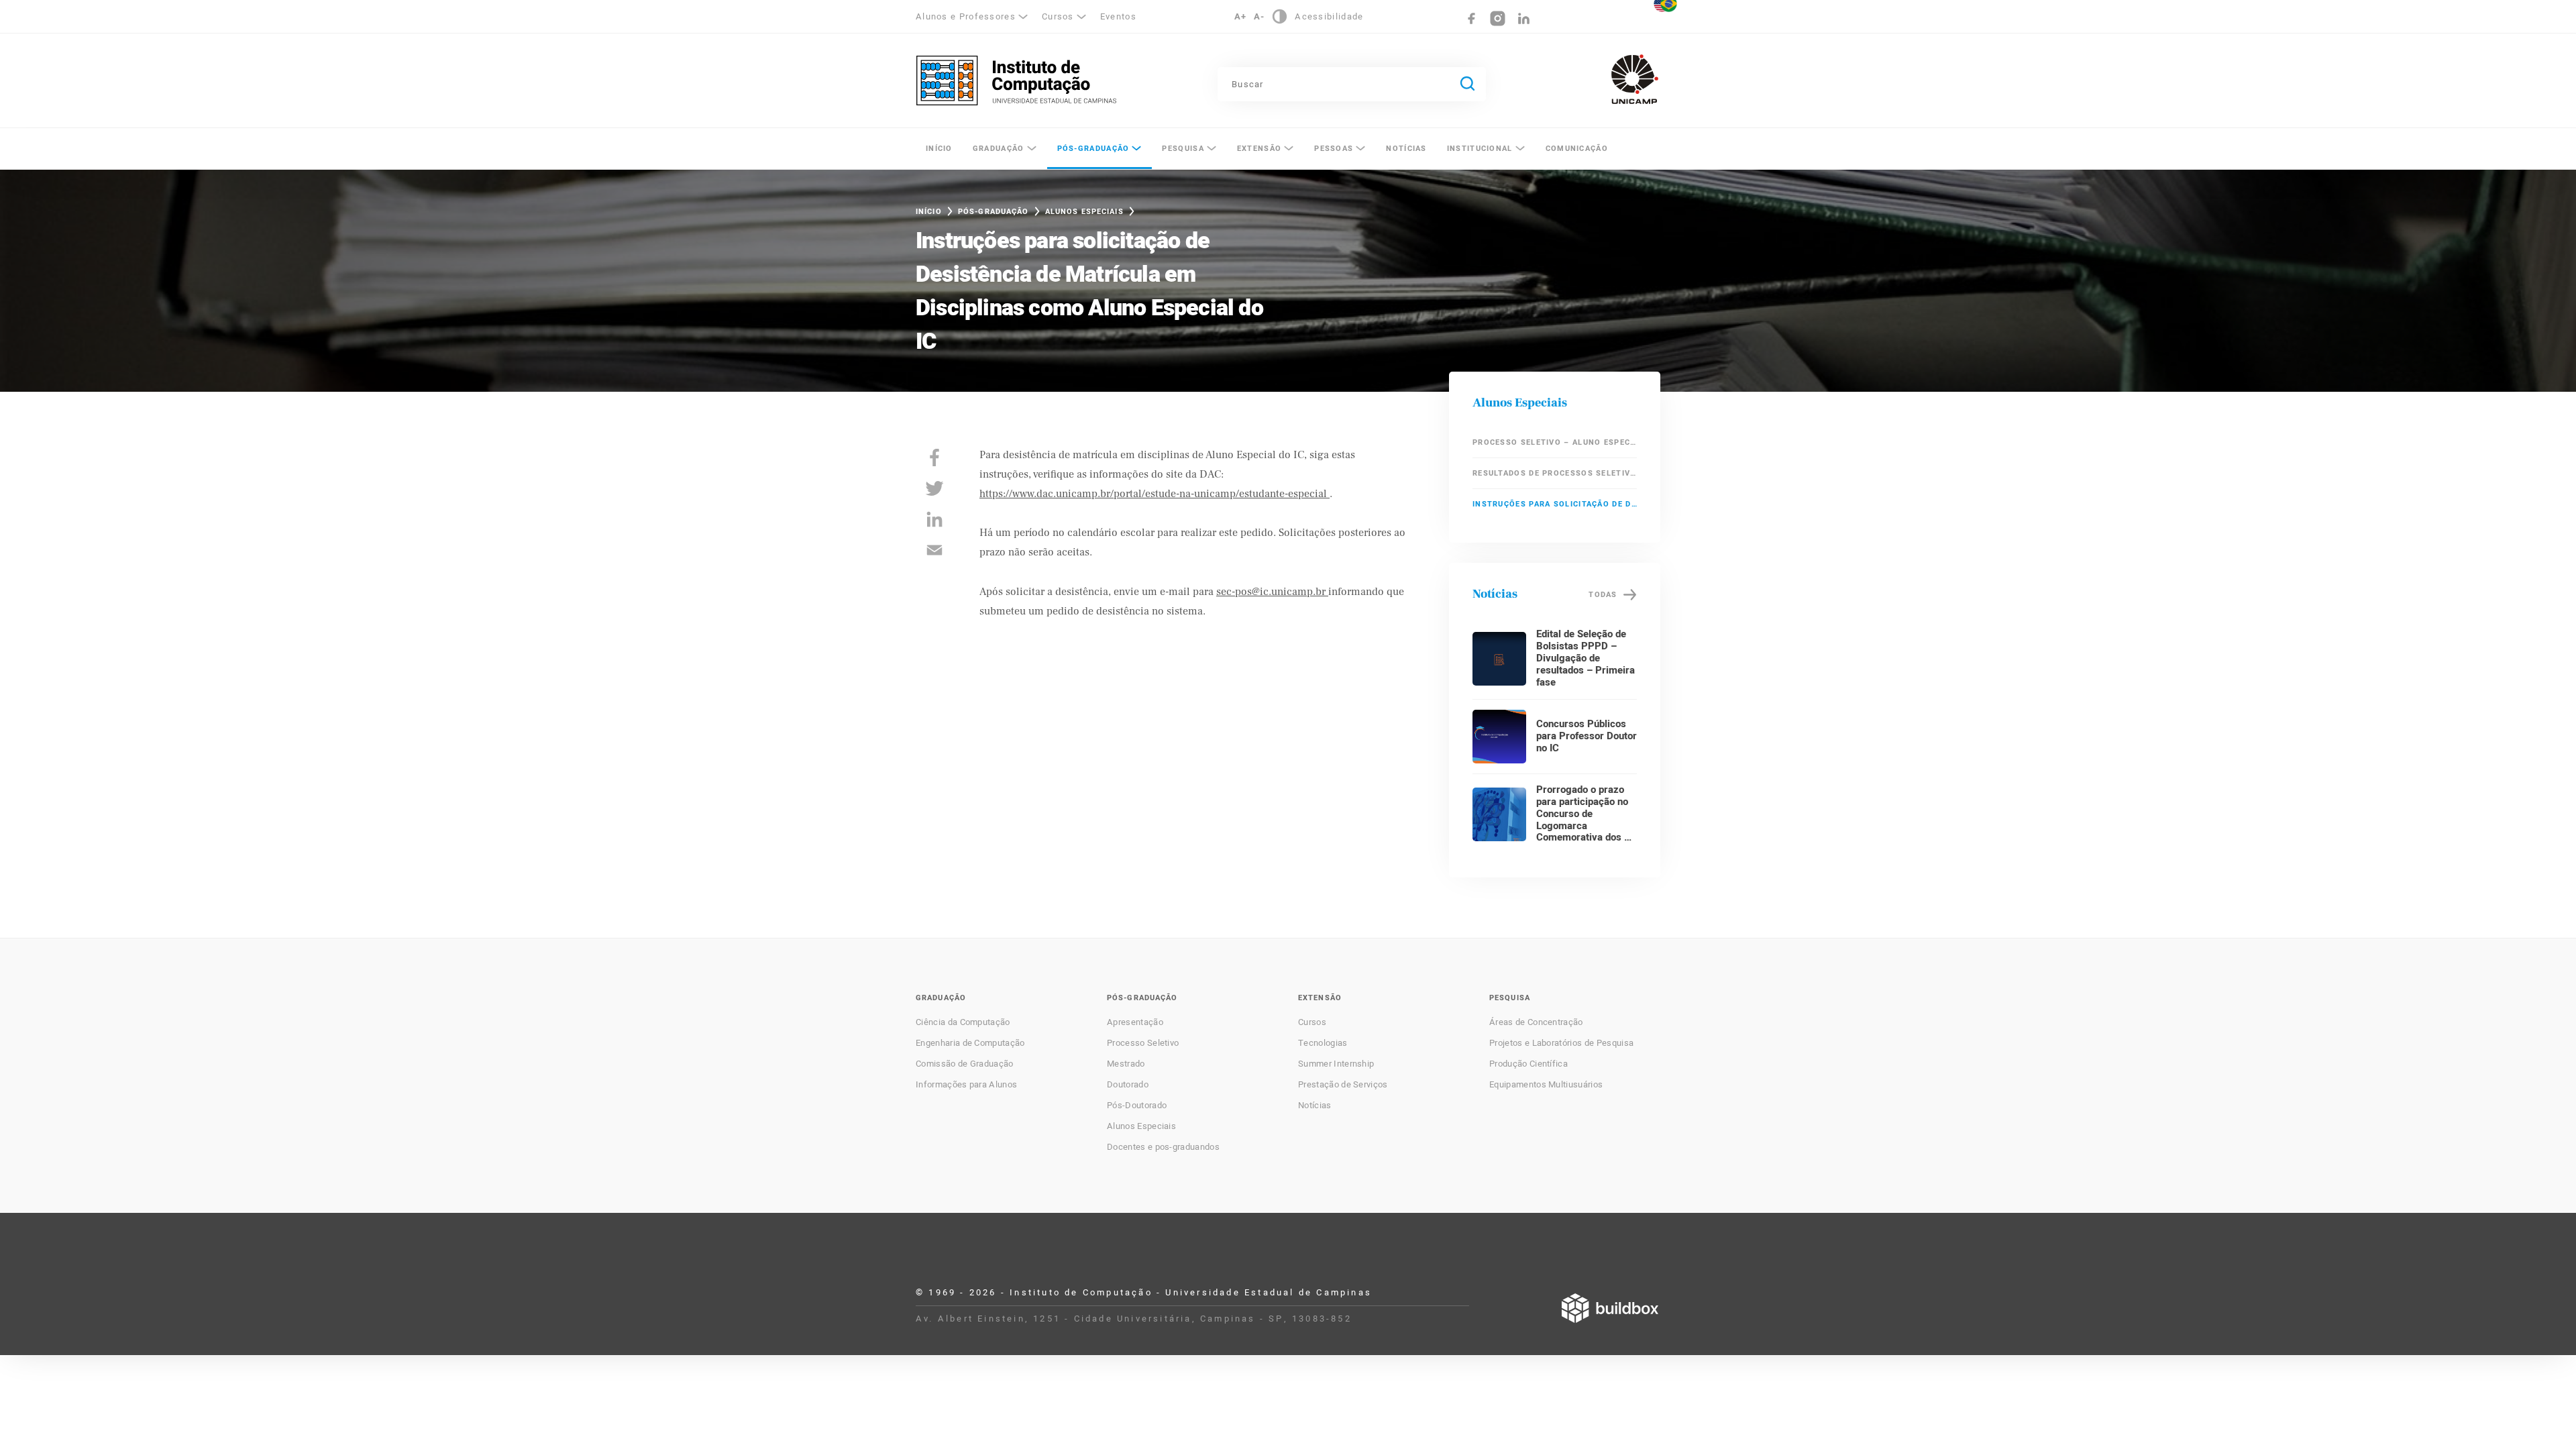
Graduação (999, 149)
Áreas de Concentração (1536, 1022)
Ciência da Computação (963, 1022)
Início (939, 149)
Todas (1603, 595)
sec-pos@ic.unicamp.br (1272, 592)
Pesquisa (1183, 149)
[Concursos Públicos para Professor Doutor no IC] (1499, 737)
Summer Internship (1336, 1064)
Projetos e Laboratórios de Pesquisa (1561, 1043)
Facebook (1471, 18)
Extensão (1259, 149)
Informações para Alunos (966, 1085)
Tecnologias (1323, 1043)
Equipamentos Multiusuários (1546, 1085)
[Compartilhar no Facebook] (934, 458)
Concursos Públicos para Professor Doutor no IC (1587, 736)
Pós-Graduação (1093, 149)
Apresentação (1135, 1022)
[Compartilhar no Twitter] (934, 488)
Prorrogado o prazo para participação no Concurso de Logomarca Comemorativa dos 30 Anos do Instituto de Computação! (1586, 826)
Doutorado (1128, 1085)
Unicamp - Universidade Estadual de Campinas (1635, 79)
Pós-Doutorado (1137, 1106)
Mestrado (1126, 1064)
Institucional (1480, 149)
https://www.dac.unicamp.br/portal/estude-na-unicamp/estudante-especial (1155, 494)
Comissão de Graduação (965, 1064)
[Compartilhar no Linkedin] (934, 519)
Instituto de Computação (1016, 80)
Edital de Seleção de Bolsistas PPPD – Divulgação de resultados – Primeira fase (1586, 658)
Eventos (1118, 16)
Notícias (1406, 149)
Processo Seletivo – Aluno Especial (1555, 442)
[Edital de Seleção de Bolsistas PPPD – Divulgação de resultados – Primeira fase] (1499, 659)
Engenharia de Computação (970, 1043)
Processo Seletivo (1143, 1043)
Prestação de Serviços (1343, 1085)
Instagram (1498, 18)
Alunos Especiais (1084, 212)
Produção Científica (1528, 1064)
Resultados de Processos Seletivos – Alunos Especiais (1555, 473)
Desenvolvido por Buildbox (1610, 1308)
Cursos (1312, 1022)
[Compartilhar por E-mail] (934, 550)
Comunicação (1577, 149)
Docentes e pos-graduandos (1163, 1147)
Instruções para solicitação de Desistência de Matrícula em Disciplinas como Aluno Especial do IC (1555, 504)
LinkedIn (1524, 18)
